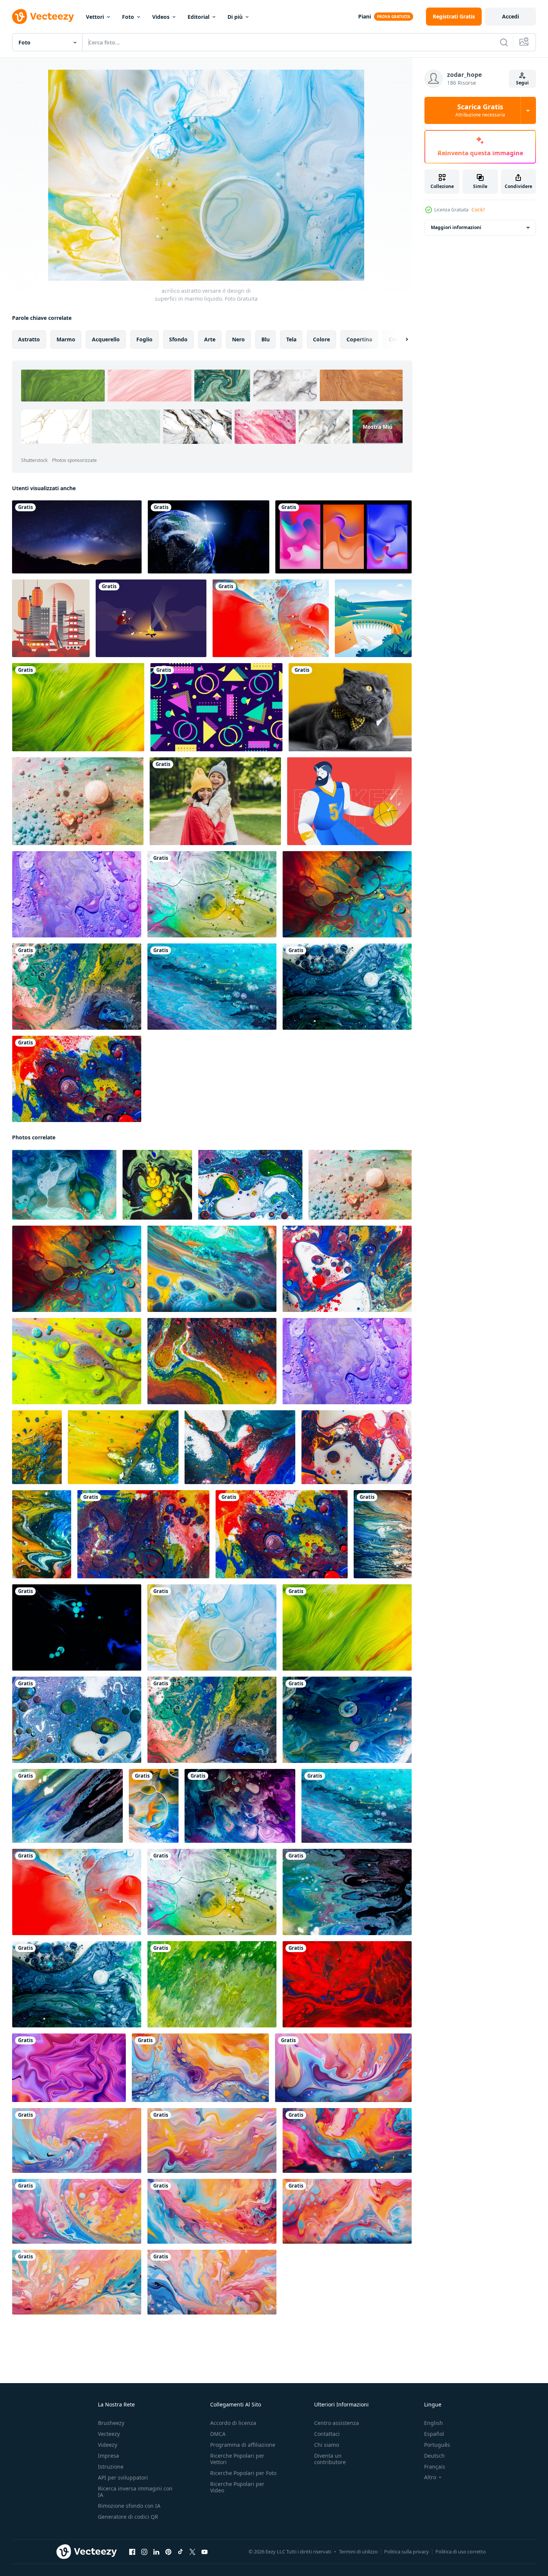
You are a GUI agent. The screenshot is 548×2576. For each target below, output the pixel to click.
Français (435, 2467)
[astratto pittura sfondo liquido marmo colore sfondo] (200, 2068)
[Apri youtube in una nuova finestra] (205, 2552)
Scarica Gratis (480, 110)
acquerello (106, 339)
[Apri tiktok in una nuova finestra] (180, 2552)
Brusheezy (111, 2423)
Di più (235, 17)
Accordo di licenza (233, 2423)
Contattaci (327, 2434)
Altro (430, 2477)
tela (291, 339)
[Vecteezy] (43, 17)
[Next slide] (400, 339)
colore (321, 339)
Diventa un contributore (330, 2459)
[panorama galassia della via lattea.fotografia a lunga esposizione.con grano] (77, 537)
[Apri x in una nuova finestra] (192, 2552)
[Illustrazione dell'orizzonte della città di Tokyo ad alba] (51, 618)
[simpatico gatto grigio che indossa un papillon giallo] (350, 707)
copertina (359, 339)
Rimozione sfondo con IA (129, 2506)
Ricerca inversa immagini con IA (135, 2492)
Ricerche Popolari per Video (237, 2487)
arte (210, 339)
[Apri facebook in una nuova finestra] (132, 2552)
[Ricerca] (504, 42)
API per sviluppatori (123, 2477)
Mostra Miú (378, 427)
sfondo (178, 339)
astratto (29, 339)
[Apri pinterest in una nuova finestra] (168, 2552)
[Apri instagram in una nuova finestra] (144, 2552)
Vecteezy (109, 2434)
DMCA (218, 2434)
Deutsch (434, 2456)
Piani (365, 16)
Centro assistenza (337, 2423)
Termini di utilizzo (358, 2552)
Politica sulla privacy (407, 2552)
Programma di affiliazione (243, 2445)
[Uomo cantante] (151, 618)
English (434, 2423)
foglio (144, 339)
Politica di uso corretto (461, 2552)
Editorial (198, 17)
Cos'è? (478, 210)
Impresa (108, 2456)
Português (437, 2445)
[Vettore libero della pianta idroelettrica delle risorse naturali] (373, 618)
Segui (522, 83)
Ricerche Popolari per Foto (243, 2473)
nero (238, 339)
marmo (66, 339)
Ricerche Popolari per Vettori (237, 2459)
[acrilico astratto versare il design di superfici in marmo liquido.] (271, 618)
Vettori (95, 17)
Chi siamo (327, 2445)
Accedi (511, 16)
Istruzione (111, 2467)
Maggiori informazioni (456, 227)
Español (434, 2434)
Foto (128, 17)
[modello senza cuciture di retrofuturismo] (216, 707)
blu (266, 339)
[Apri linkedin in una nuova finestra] (156, 2552)
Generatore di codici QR (128, 2517)
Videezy (108, 2445)
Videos (161, 17)
